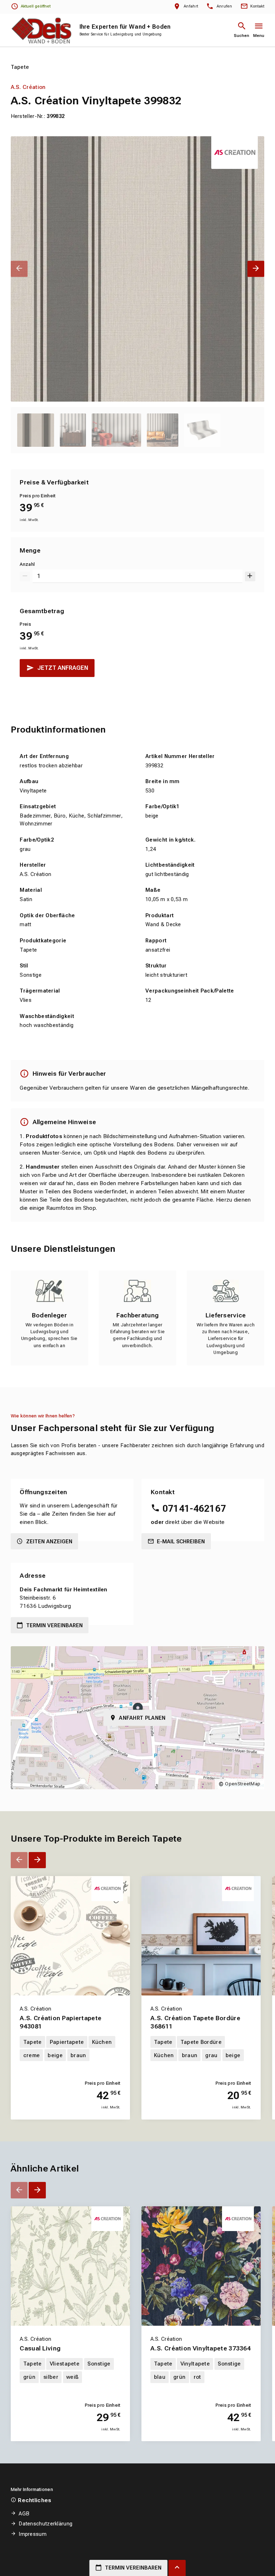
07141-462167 (194, 1509)
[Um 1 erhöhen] (250, 576)
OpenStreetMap (243, 1784)
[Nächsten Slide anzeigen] (256, 269)
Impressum (33, 2534)
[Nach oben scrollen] (177, 2568)
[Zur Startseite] (41, 30)
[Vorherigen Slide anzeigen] (19, 269)
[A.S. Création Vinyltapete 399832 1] (138, 269)
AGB (24, 2514)
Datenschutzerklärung (45, 2524)
